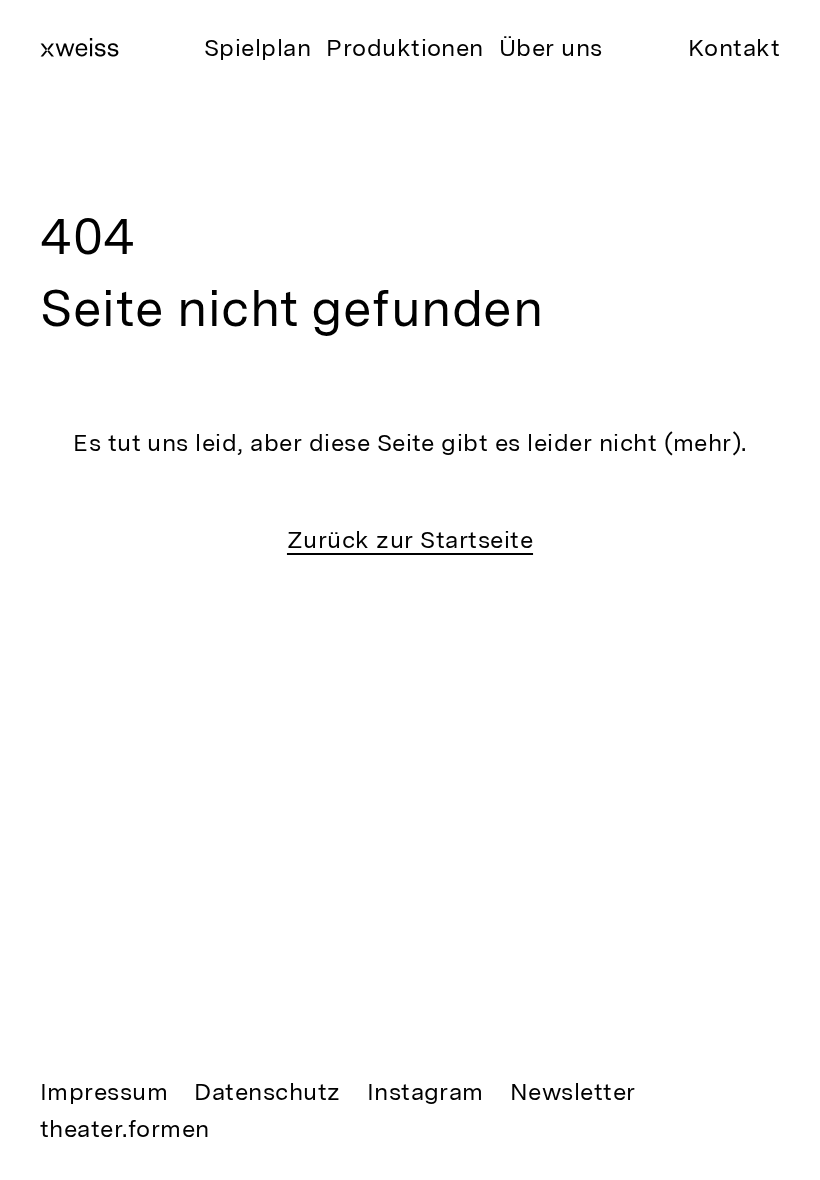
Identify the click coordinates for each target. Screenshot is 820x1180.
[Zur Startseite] (79, 47)
